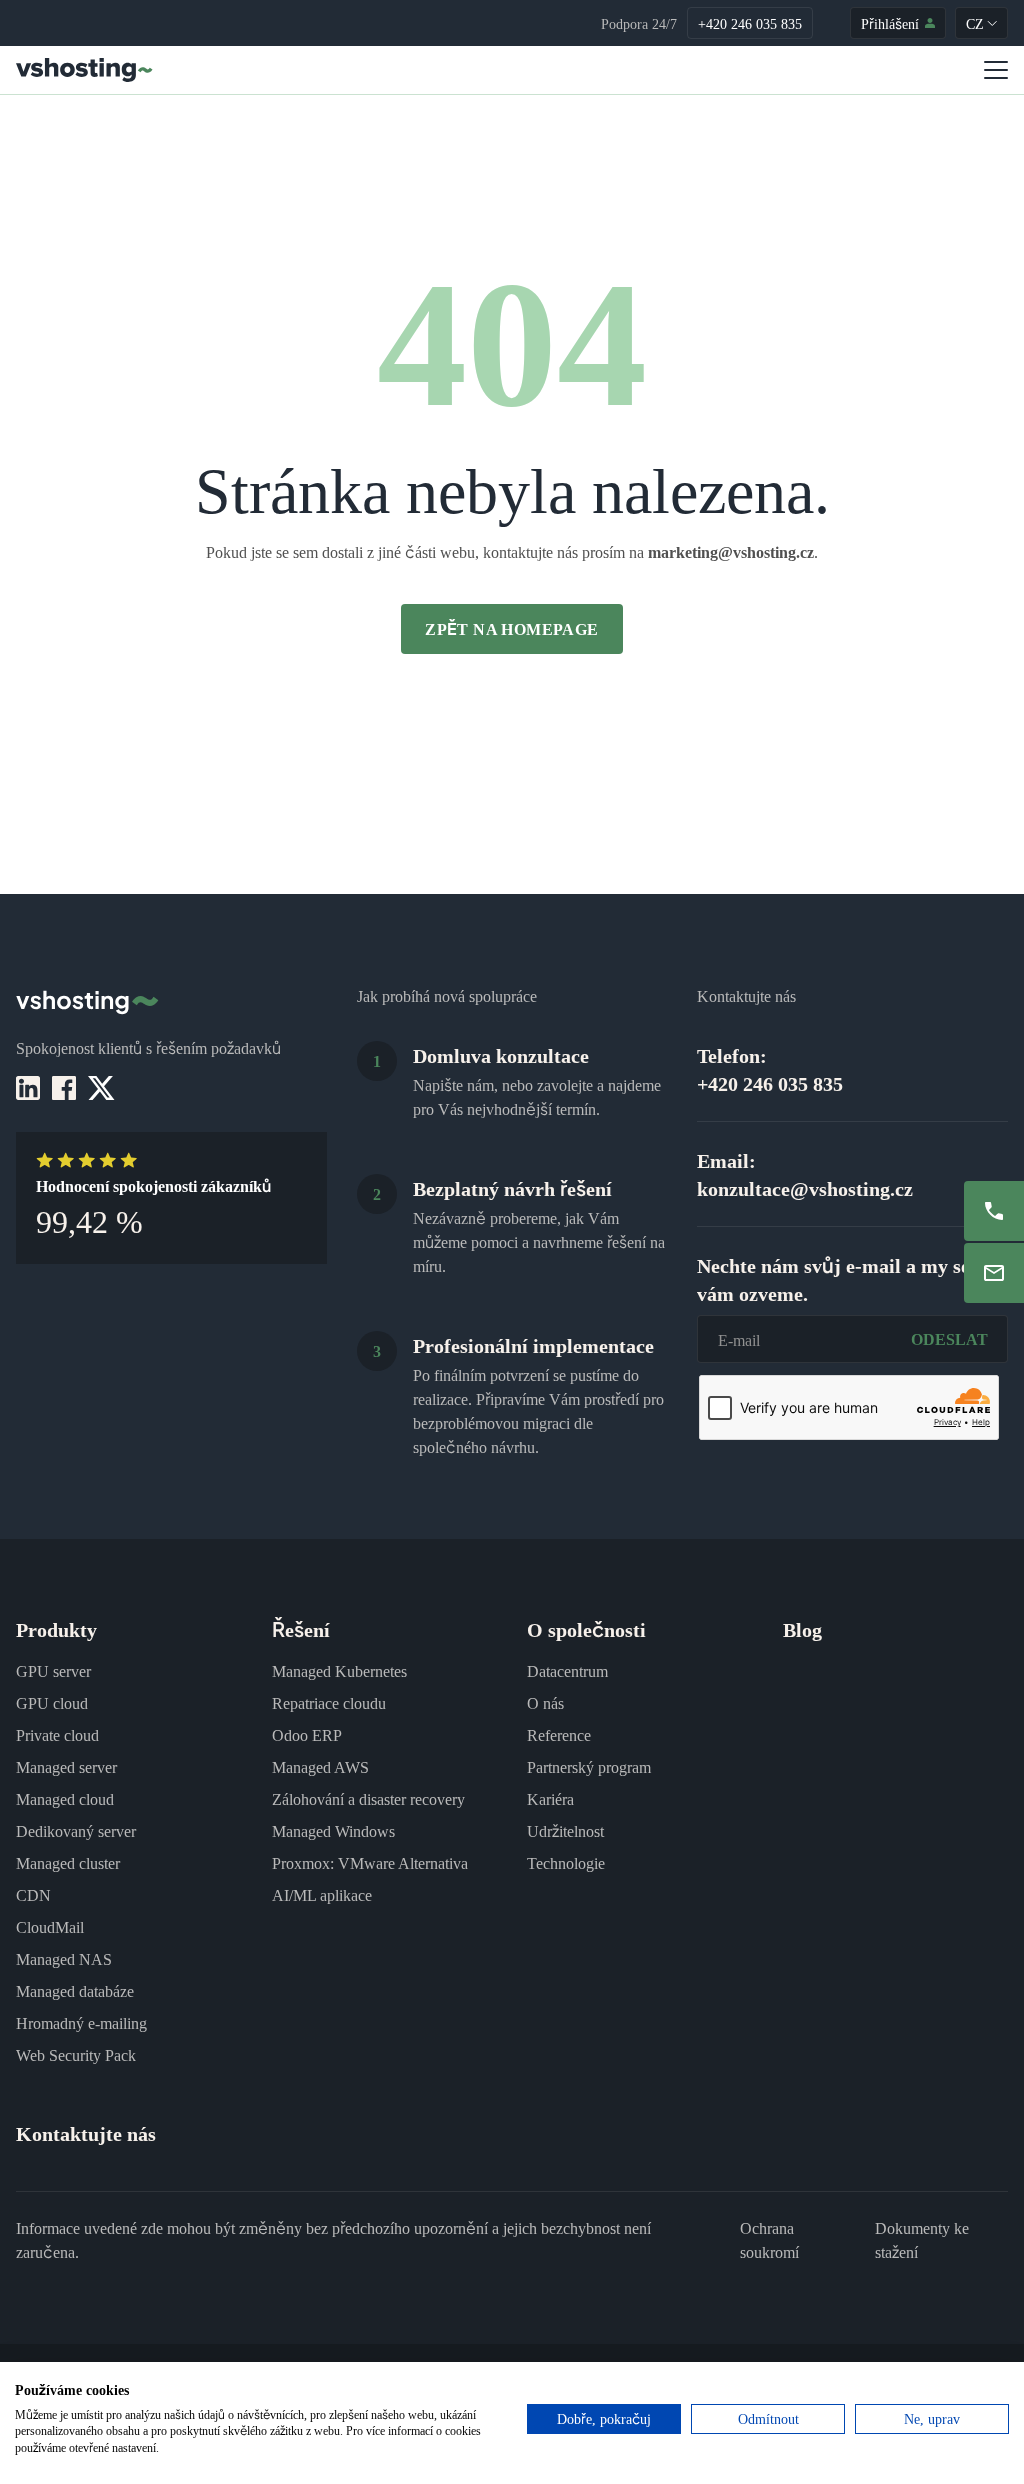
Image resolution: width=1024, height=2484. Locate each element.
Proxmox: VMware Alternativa (370, 1862)
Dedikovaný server (76, 1830)
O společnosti (586, 1628)
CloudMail (50, 1926)
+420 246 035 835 (750, 23)
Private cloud (57, 1734)
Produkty (56, 1628)
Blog (802, 1628)
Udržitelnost (565, 1830)
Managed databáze (75, 1990)
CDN (33, 1894)
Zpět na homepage (511, 628)
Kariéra (550, 1798)
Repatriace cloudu (329, 1702)
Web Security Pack (76, 2054)
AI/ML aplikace (322, 1894)
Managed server (66, 1766)
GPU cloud (52, 1702)
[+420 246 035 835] (994, 1211)
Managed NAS (64, 1958)
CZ (975, 23)
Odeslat (949, 1338)
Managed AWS (320, 1766)
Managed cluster (68, 1862)
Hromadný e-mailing (81, 2022)
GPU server (53, 1670)
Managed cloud (65, 1798)
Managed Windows (333, 1830)
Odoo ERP (307, 1734)
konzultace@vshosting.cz (805, 1187)
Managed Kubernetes (339, 1670)
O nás (545, 1702)
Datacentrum (567, 1670)
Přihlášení (890, 23)
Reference (559, 1734)
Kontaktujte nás (86, 2132)
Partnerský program (589, 1766)
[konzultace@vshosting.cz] (994, 1273)
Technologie (566, 1862)
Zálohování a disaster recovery (368, 1798)
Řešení (301, 1628)
